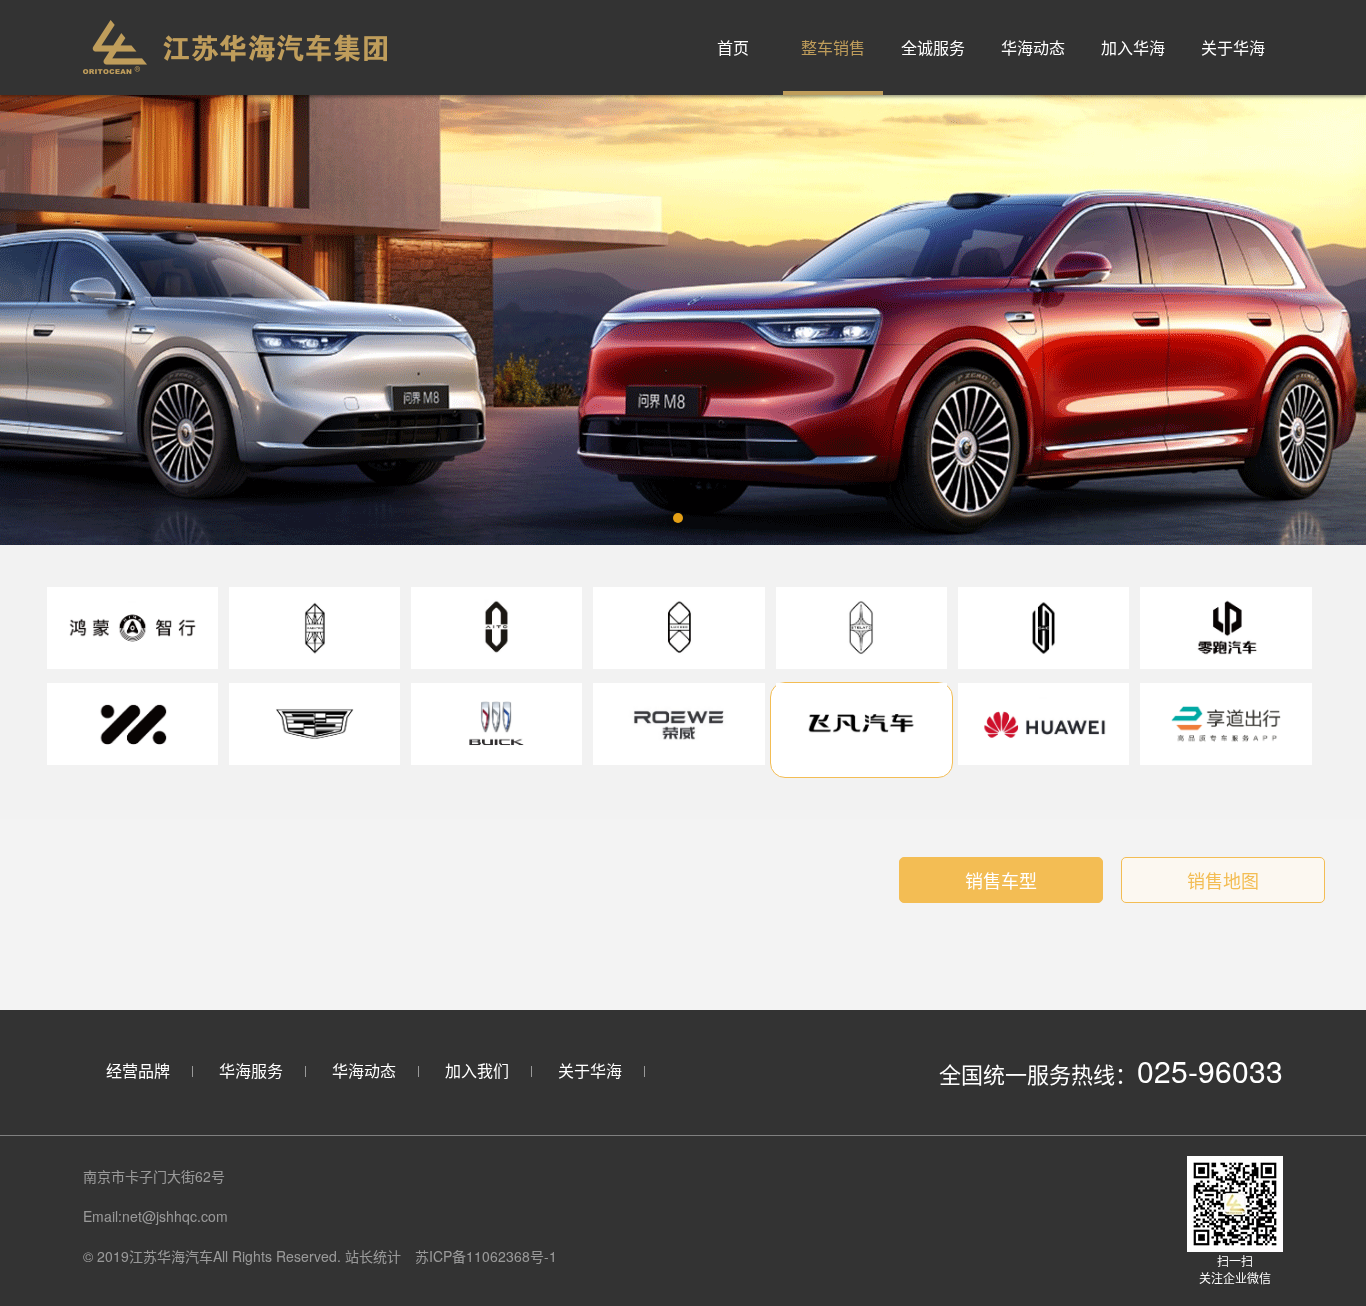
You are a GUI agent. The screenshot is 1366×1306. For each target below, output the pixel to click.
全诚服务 (933, 47)
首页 (733, 47)
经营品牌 (138, 1070)
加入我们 (477, 1070)
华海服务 (251, 1070)
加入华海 (1133, 47)
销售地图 (1223, 880)
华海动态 (1033, 47)
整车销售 (833, 47)
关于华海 (1233, 47)
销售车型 (1001, 880)
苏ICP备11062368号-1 (486, 1256)
